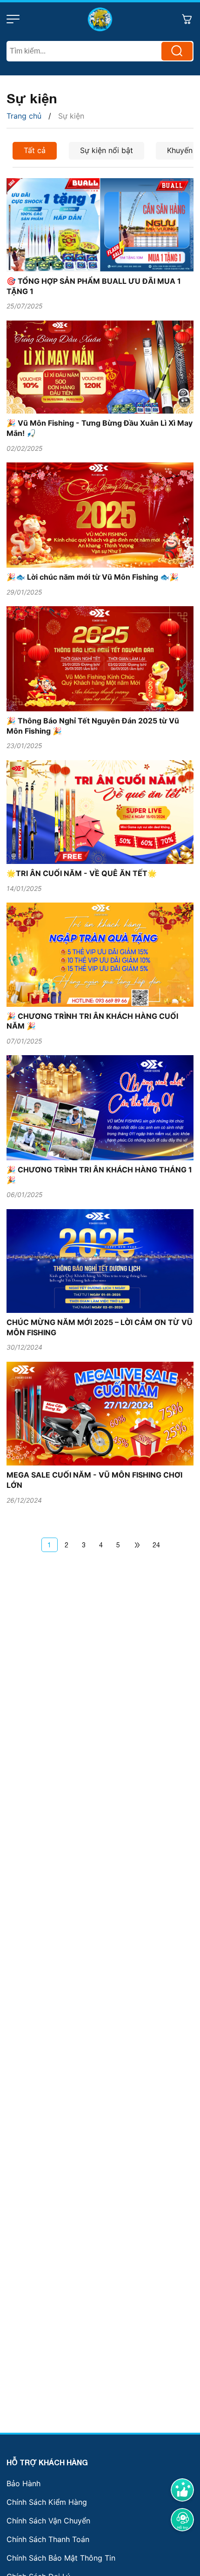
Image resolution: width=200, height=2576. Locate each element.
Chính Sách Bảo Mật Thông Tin (61, 2558)
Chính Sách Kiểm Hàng (47, 2502)
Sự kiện (71, 116)
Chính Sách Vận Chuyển (48, 2521)
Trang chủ (24, 116)
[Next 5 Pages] (137, 1545)
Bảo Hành (23, 2483)
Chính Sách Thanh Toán (48, 2539)
